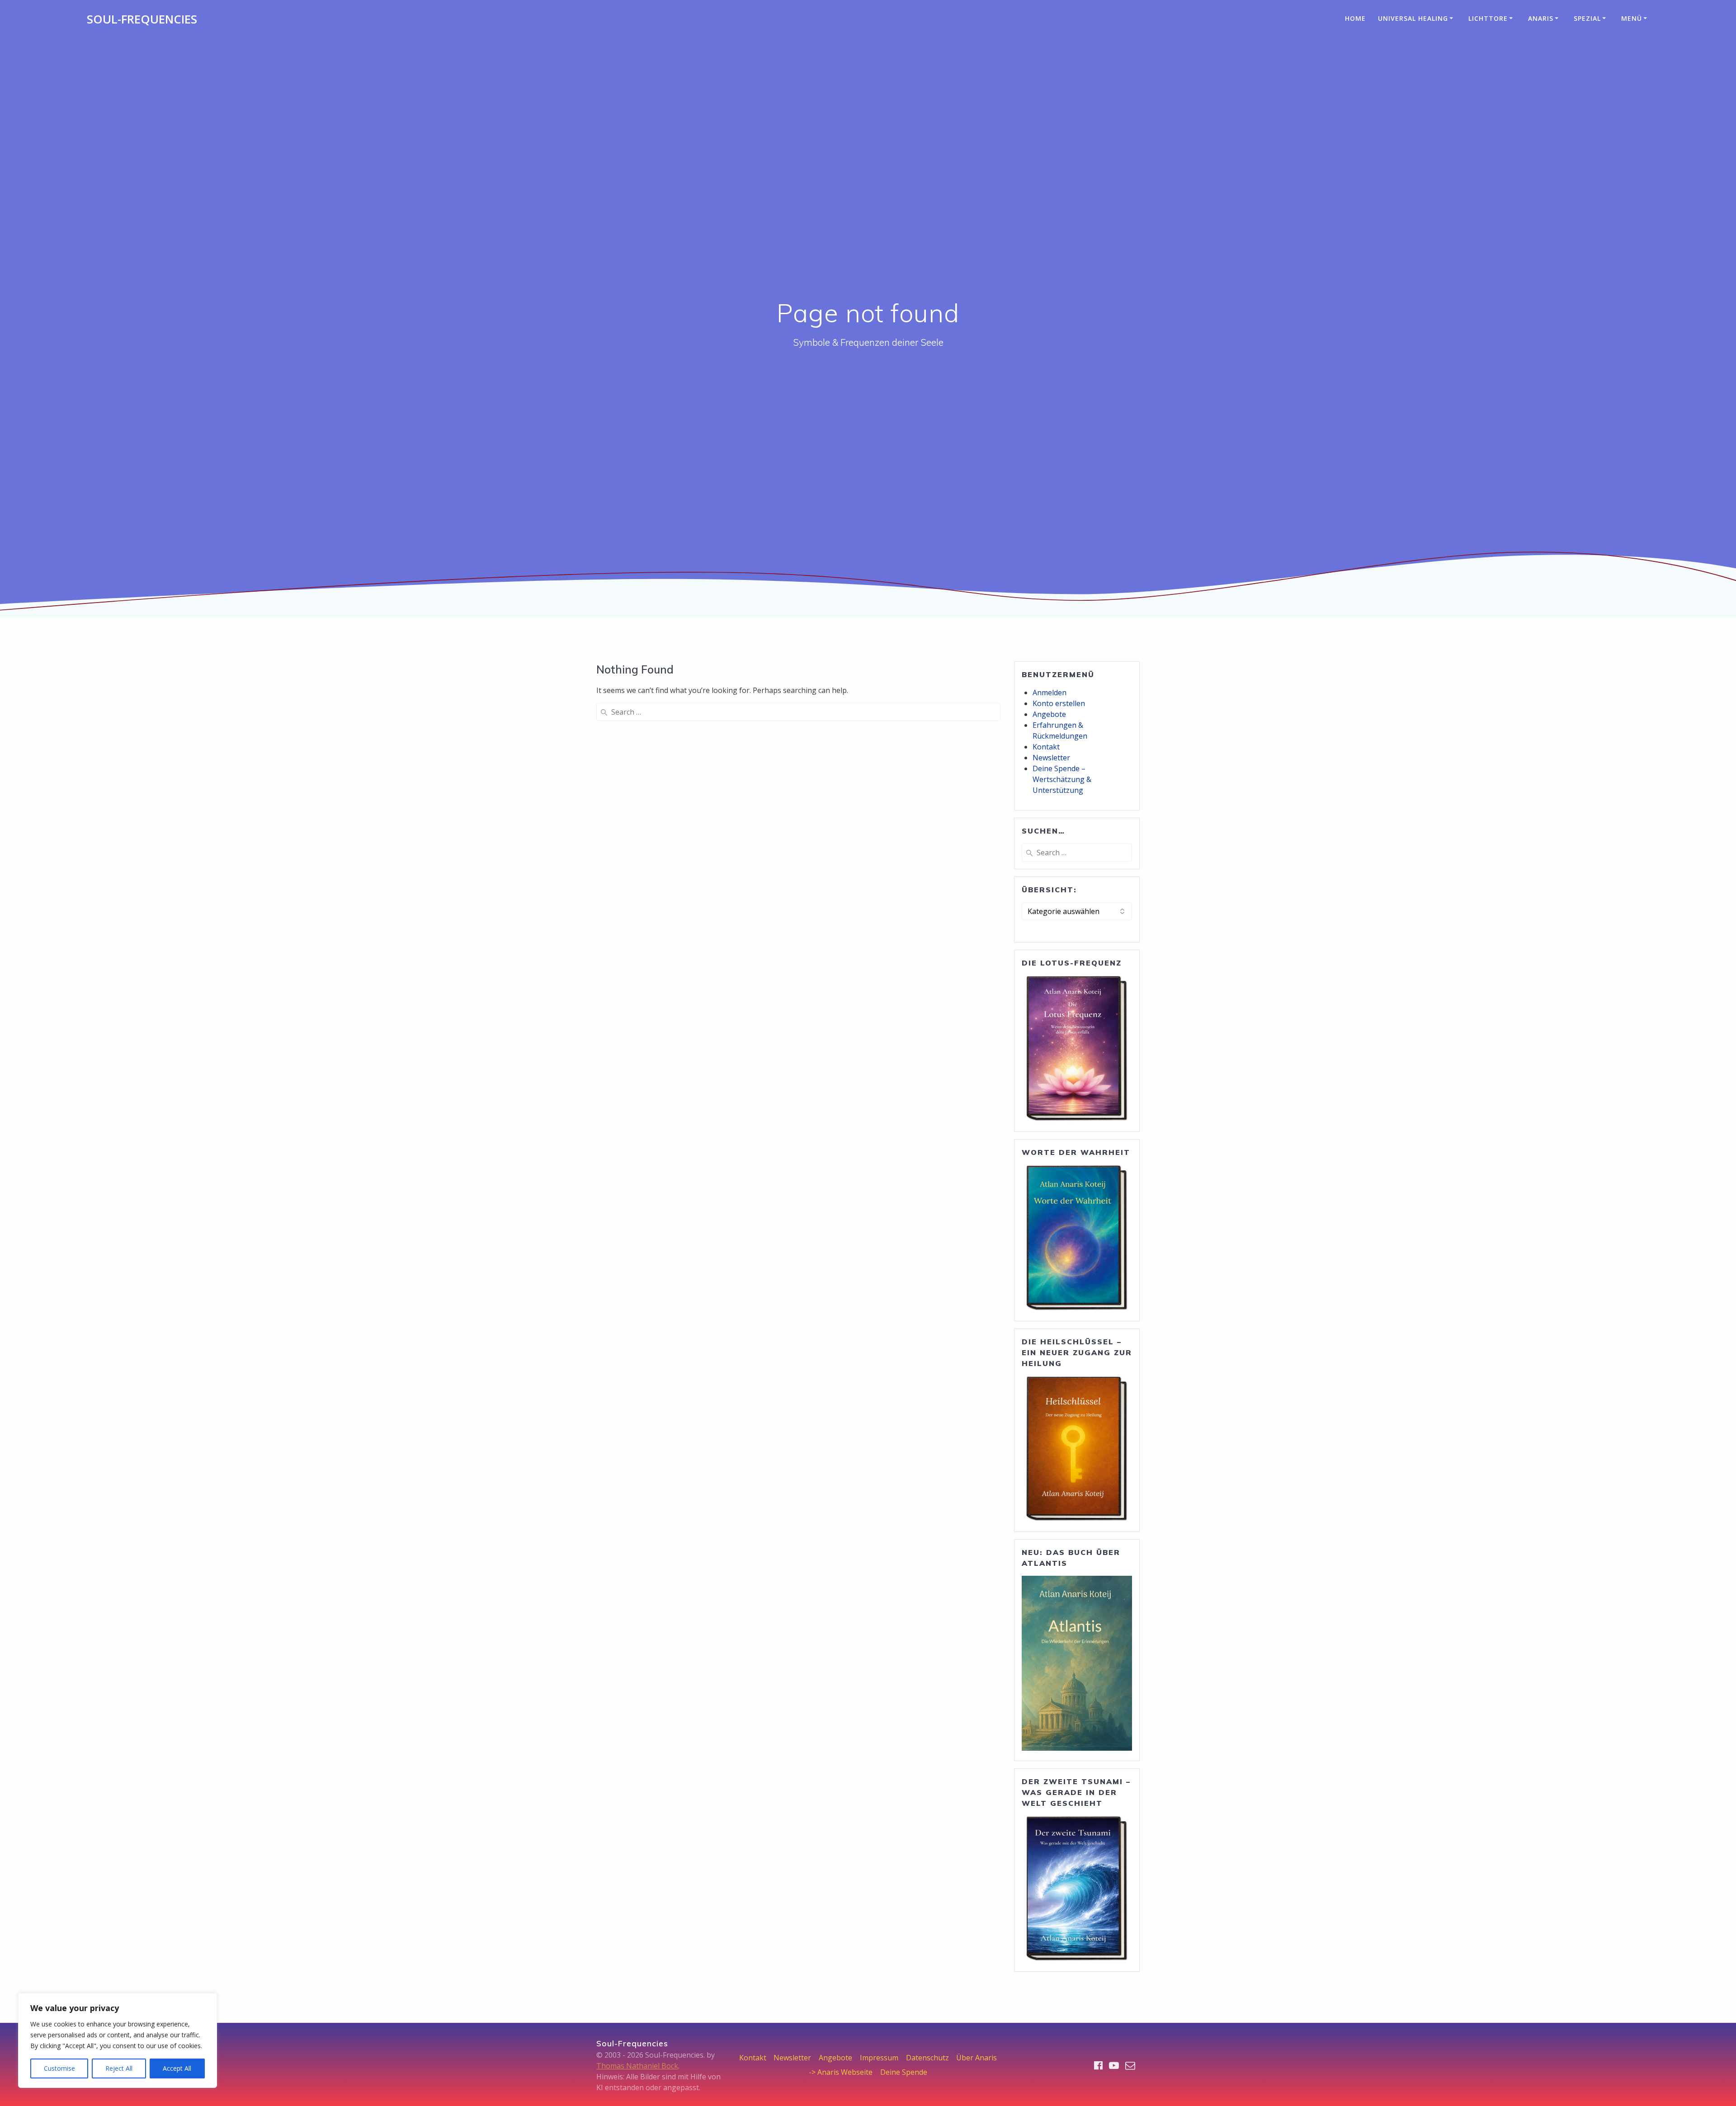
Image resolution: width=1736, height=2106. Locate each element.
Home (1355, 18)
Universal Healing (1413, 18)
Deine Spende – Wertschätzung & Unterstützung (1062, 779)
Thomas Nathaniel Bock (637, 2066)
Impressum (879, 2058)
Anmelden (1050, 693)
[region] (118, 2040)
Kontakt (1046, 747)
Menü (1632, 18)
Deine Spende (904, 2072)
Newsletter (1051, 758)
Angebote (1049, 714)
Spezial (1587, 18)
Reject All (119, 2068)
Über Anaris (976, 2058)
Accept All (177, 2068)
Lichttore (1488, 18)
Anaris (1541, 18)
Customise (59, 2068)
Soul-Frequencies (142, 19)
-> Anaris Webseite (841, 2072)
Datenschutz (927, 2058)
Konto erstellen (1059, 703)
